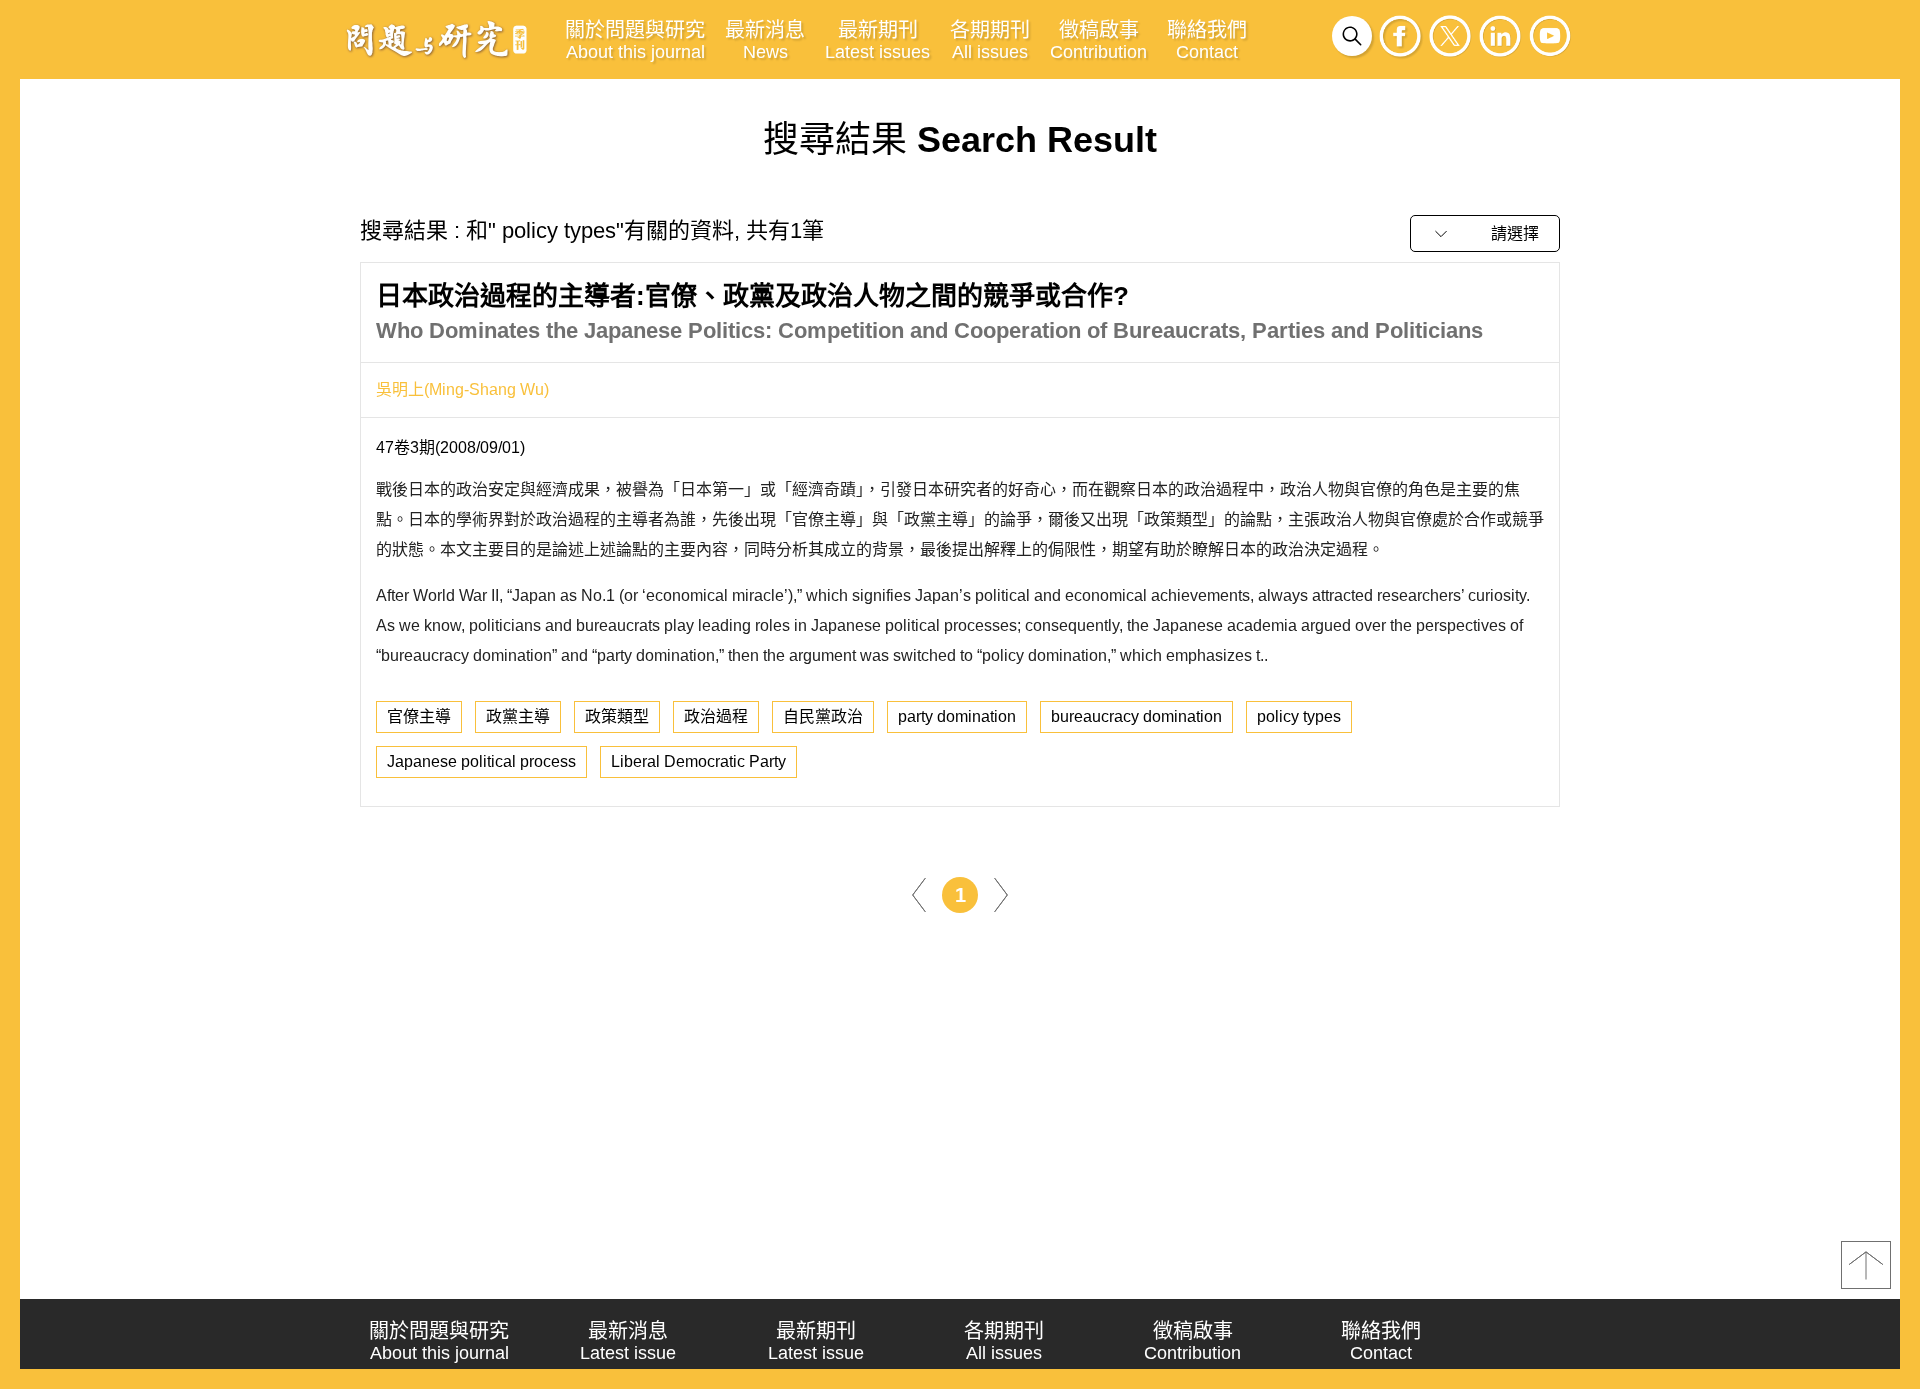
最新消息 (765, 40)
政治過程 (716, 716)
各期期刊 (990, 40)
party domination (957, 716)
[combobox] (1485, 233)
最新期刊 (877, 40)
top (1866, 1265)
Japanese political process (481, 761)
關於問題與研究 (635, 40)
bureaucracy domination (1136, 716)
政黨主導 (518, 716)
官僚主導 (419, 716)
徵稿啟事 (1098, 40)
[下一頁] (1001, 894)
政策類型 (617, 716)
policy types (1299, 716)
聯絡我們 (1207, 40)
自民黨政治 (823, 716)
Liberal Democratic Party (698, 761)
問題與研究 (437, 39)
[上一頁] (919, 894)
